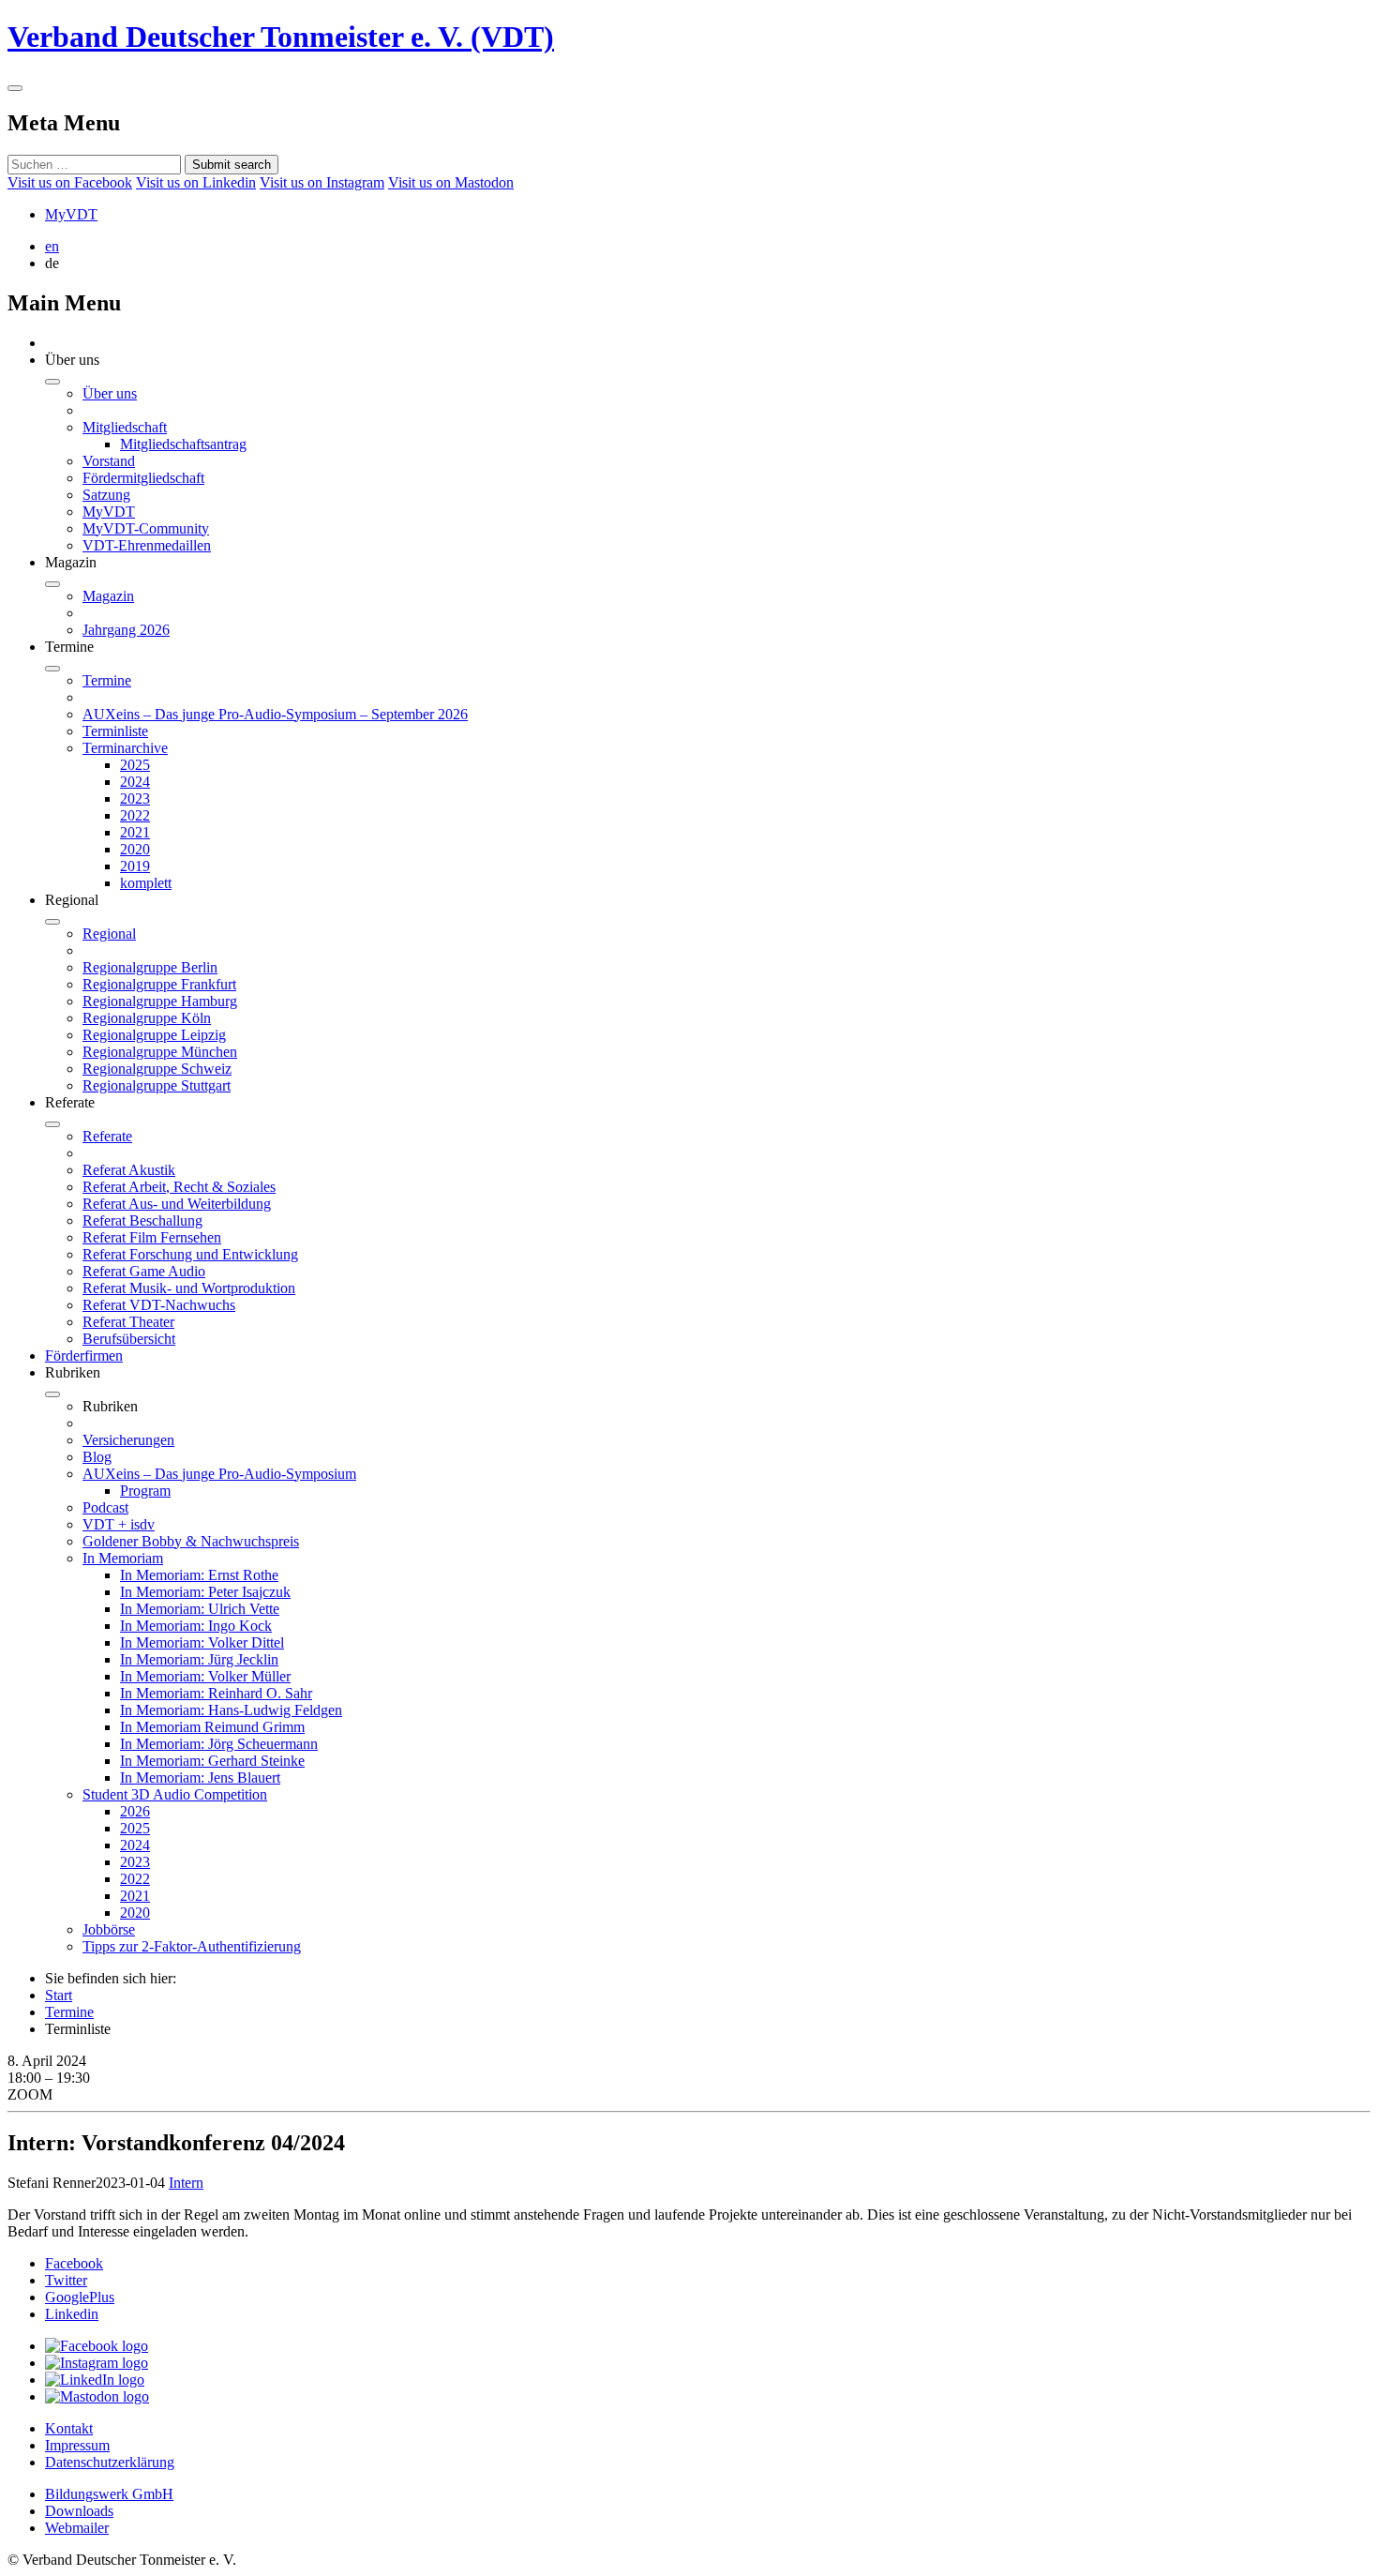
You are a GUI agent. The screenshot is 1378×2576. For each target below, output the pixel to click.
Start (59, 1995)
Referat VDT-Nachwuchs (159, 1305)
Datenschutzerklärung (110, 2462)
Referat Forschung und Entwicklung (190, 1254)
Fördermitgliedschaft (143, 478)
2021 (135, 832)
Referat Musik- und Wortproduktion (189, 1288)
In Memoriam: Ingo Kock (196, 1626)
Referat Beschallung (142, 1220)
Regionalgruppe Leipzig (154, 1035)
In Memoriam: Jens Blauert (200, 1778)
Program (145, 1491)
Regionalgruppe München (160, 1052)
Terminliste (115, 731)
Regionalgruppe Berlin (150, 967)
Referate (107, 1136)
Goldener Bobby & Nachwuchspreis (191, 1541)
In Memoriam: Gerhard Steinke (212, 1761)
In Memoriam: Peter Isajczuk (205, 1592)
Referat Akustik (129, 1170)
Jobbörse (109, 1929)
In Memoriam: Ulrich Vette (200, 1609)
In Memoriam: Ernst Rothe (199, 1575)
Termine (107, 680)
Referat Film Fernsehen (152, 1237)
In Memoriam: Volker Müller (205, 1676)
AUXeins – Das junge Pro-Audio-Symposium (219, 1474)
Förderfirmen (84, 1356)
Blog (97, 1457)
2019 (135, 866)
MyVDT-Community (146, 528)
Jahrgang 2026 (126, 630)
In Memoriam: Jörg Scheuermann (219, 1744)
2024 (135, 782)
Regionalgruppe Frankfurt (159, 984)
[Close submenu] (52, 382)
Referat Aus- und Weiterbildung (177, 1204)
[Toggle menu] (15, 88)
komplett (146, 883)
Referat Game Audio (144, 1271)
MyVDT (71, 214)
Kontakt (69, 2428)
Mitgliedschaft (125, 427)
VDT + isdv (119, 1524)
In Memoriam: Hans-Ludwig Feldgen (231, 1710)
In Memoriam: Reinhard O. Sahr (216, 1693)
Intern (186, 2183)
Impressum (77, 2445)
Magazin (108, 596)
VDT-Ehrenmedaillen (147, 545)
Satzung (106, 495)
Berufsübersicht (129, 1339)
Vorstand (109, 461)
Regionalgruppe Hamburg (160, 1001)
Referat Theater (128, 1322)
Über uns (110, 393)
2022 (135, 815)
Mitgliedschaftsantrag (183, 444)
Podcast (105, 1507)
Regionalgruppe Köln (147, 1018)
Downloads (79, 2511)
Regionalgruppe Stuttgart (157, 1085)
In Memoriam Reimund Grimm (212, 1727)
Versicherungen (128, 1440)
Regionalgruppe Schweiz (157, 1069)
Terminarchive (125, 748)
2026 (135, 1811)
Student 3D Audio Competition (175, 1794)
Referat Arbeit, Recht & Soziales (179, 1187)
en (52, 246)
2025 (135, 765)
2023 (135, 798)
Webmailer (77, 2528)
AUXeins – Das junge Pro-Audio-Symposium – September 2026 (275, 714)
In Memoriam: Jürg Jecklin (199, 1659)
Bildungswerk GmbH (109, 2494)
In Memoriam (123, 1558)
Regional (109, 934)
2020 (135, 849)
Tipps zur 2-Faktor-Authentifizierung (192, 1946)
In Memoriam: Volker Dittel (202, 1642)
